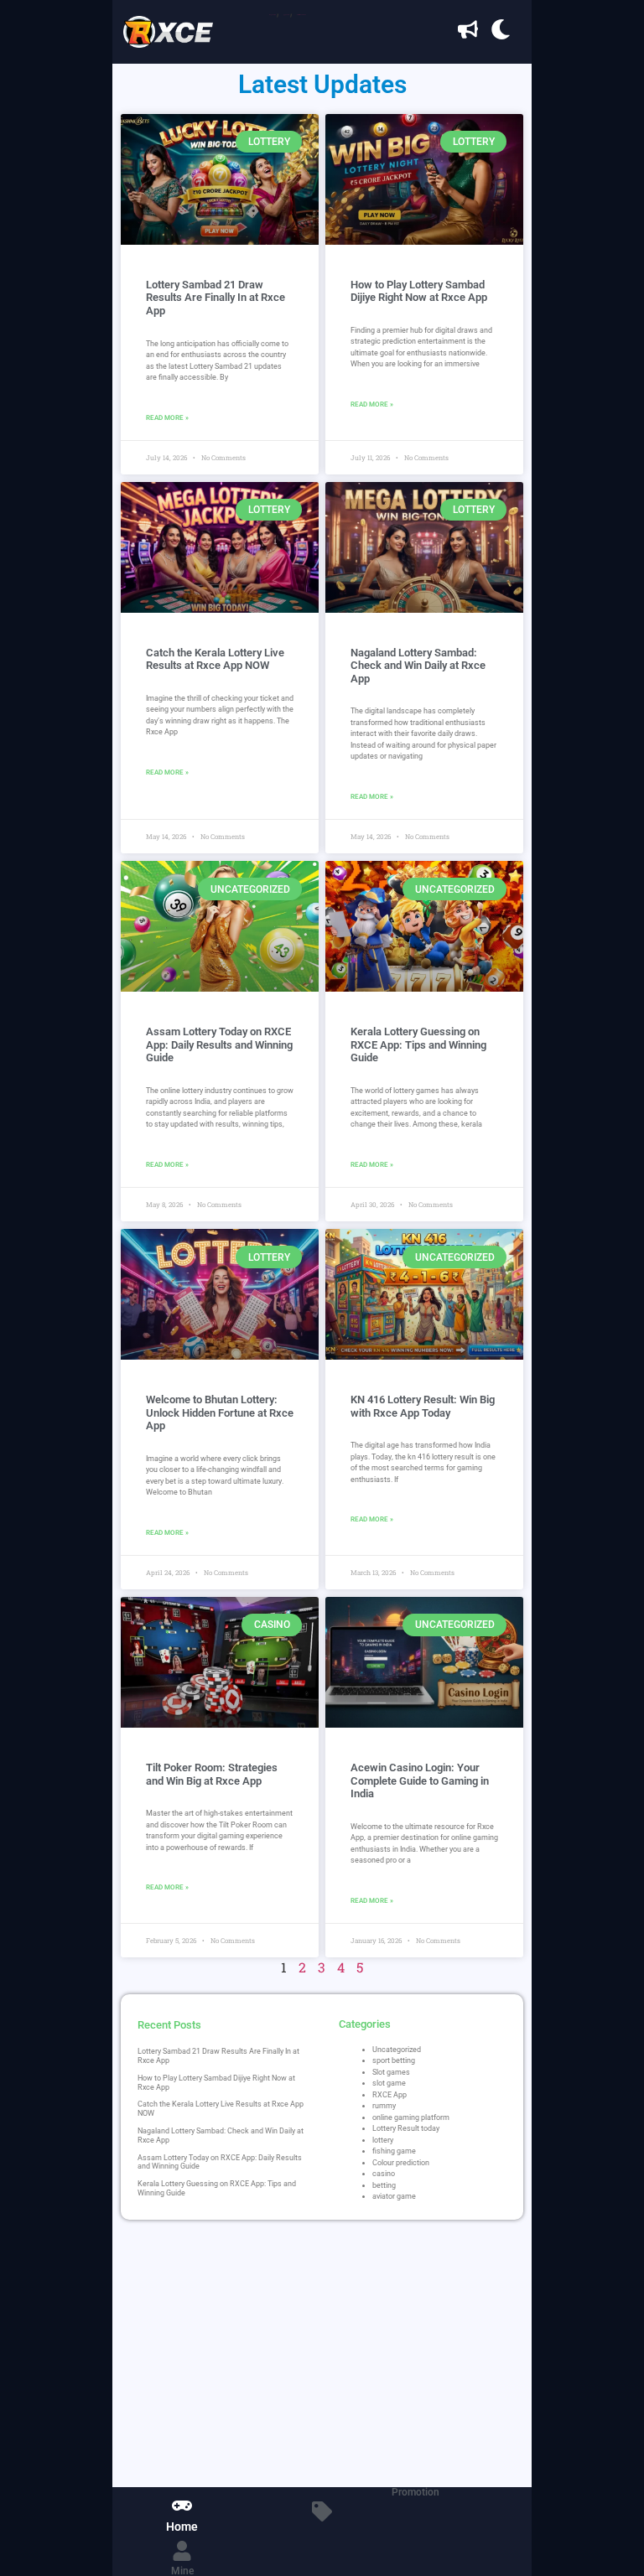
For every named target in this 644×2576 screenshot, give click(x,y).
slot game (389, 2083)
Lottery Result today (406, 2128)
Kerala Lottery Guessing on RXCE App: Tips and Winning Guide (418, 1044)
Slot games (391, 2072)
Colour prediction (401, 2163)
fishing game (394, 2151)
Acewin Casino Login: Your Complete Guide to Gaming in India (420, 1780)
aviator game (394, 2196)
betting (384, 2185)
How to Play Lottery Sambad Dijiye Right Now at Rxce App (419, 291)
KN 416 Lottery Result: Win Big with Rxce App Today (423, 1406)
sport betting (394, 2060)
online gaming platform (411, 2117)
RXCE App (390, 2095)
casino (384, 2174)
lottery (383, 2140)
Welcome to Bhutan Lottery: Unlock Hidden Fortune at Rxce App (220, 1412)
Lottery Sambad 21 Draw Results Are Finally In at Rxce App (216, 298)
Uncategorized (397, 2050)
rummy (384, 2106)
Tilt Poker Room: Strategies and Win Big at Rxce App (212, 1774)
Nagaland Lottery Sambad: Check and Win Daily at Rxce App (418, 666)
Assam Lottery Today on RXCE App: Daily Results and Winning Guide (219, 1044)
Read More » (167, 418)
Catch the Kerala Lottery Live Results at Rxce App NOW (215, 659)
